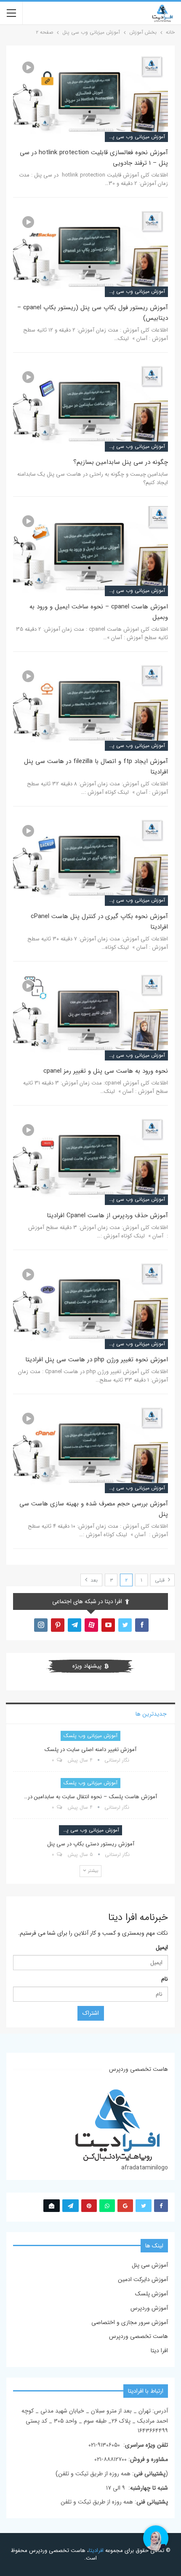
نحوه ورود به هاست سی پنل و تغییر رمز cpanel (106, 1071)
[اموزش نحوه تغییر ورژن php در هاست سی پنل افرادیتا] (90, 1304)
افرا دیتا (159, 2351)
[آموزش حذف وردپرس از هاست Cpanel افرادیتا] (90, 1160)
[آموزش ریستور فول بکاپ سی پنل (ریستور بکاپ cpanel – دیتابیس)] (90, 252)
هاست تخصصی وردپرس (138, 2336)
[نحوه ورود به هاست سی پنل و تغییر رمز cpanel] (90, 1016)
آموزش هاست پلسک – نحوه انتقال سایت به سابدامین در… (90, 1797)
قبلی (161, 1580)
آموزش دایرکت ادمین (143, 2279)
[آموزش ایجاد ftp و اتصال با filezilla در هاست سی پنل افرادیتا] (90, 706)
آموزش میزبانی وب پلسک (90, 1736)
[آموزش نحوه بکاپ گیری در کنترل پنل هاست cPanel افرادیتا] (90, 861)
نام (165, 1979)
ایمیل (162, 1947)
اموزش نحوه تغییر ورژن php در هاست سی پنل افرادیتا (97, 1360)
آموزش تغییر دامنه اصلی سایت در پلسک (90, 1750)
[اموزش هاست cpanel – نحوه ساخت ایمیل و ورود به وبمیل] (90, 551)
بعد (93, 1580)
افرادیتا (96, 2551)
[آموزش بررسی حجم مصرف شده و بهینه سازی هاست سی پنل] (90, 1448)
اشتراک (91, 2013)
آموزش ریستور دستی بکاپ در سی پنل (91, 1844)
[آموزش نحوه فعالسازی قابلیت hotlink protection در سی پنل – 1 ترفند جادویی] (90, 97)
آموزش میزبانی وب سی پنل (136, 137)
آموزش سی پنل (150, 2265)
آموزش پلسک (151, 2294)
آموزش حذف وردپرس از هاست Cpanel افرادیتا (107, 1216)
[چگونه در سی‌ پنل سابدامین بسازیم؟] (90, 407)
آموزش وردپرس (149, 2308)
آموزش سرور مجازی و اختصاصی (130, 2322)
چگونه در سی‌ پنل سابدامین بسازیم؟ (121, 462)
